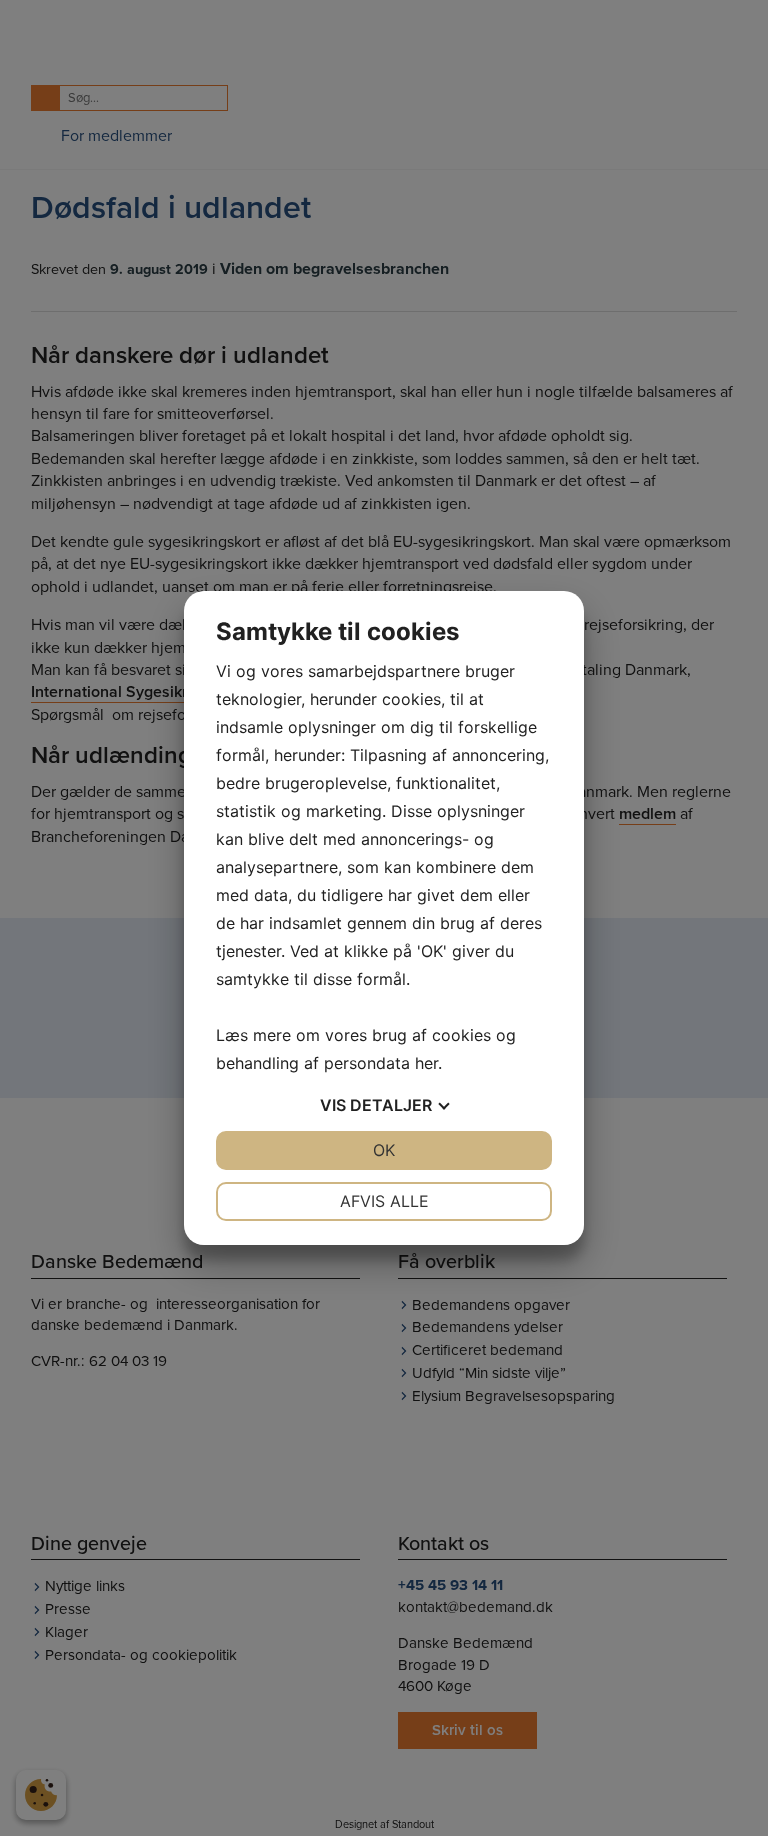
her (426, 1063)
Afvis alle (384, 1201)
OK (384, 1150)
